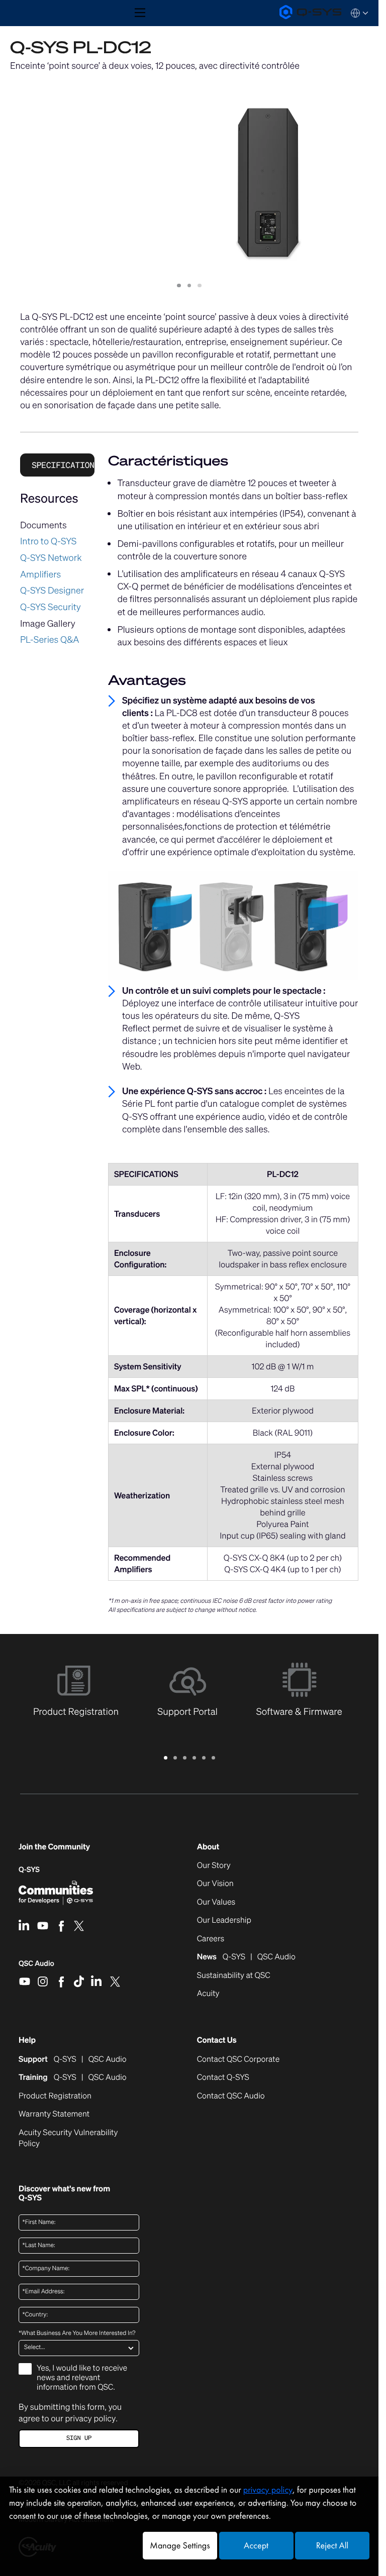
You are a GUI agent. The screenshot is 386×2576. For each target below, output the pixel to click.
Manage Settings (180, 2546)
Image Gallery (48, 624)
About (208, 1847)
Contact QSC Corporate (238, 2059)
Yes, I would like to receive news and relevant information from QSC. (82, 2378)
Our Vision (215, 1884)
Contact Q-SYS (223, 2077)
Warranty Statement (54, 2114)
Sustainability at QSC (234, 1975)
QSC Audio (36, 1967)
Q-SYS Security (51, 607)
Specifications (63, 465)
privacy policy (90, 2418)
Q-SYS (29, 1870)
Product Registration (55, 2096)
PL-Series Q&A (50, 640)
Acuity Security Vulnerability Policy (68, 2138)
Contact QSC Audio (231, 2096)
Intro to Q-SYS (48, 541)
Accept (256, 2546)
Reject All (332, 2546)
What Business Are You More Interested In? (77, 2333)
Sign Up (79, 2438)
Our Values (216, 1902)
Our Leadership (224, 1920)
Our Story (214, 1865)
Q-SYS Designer (52, 591)
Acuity (208, 1994)
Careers (211, 1939)
